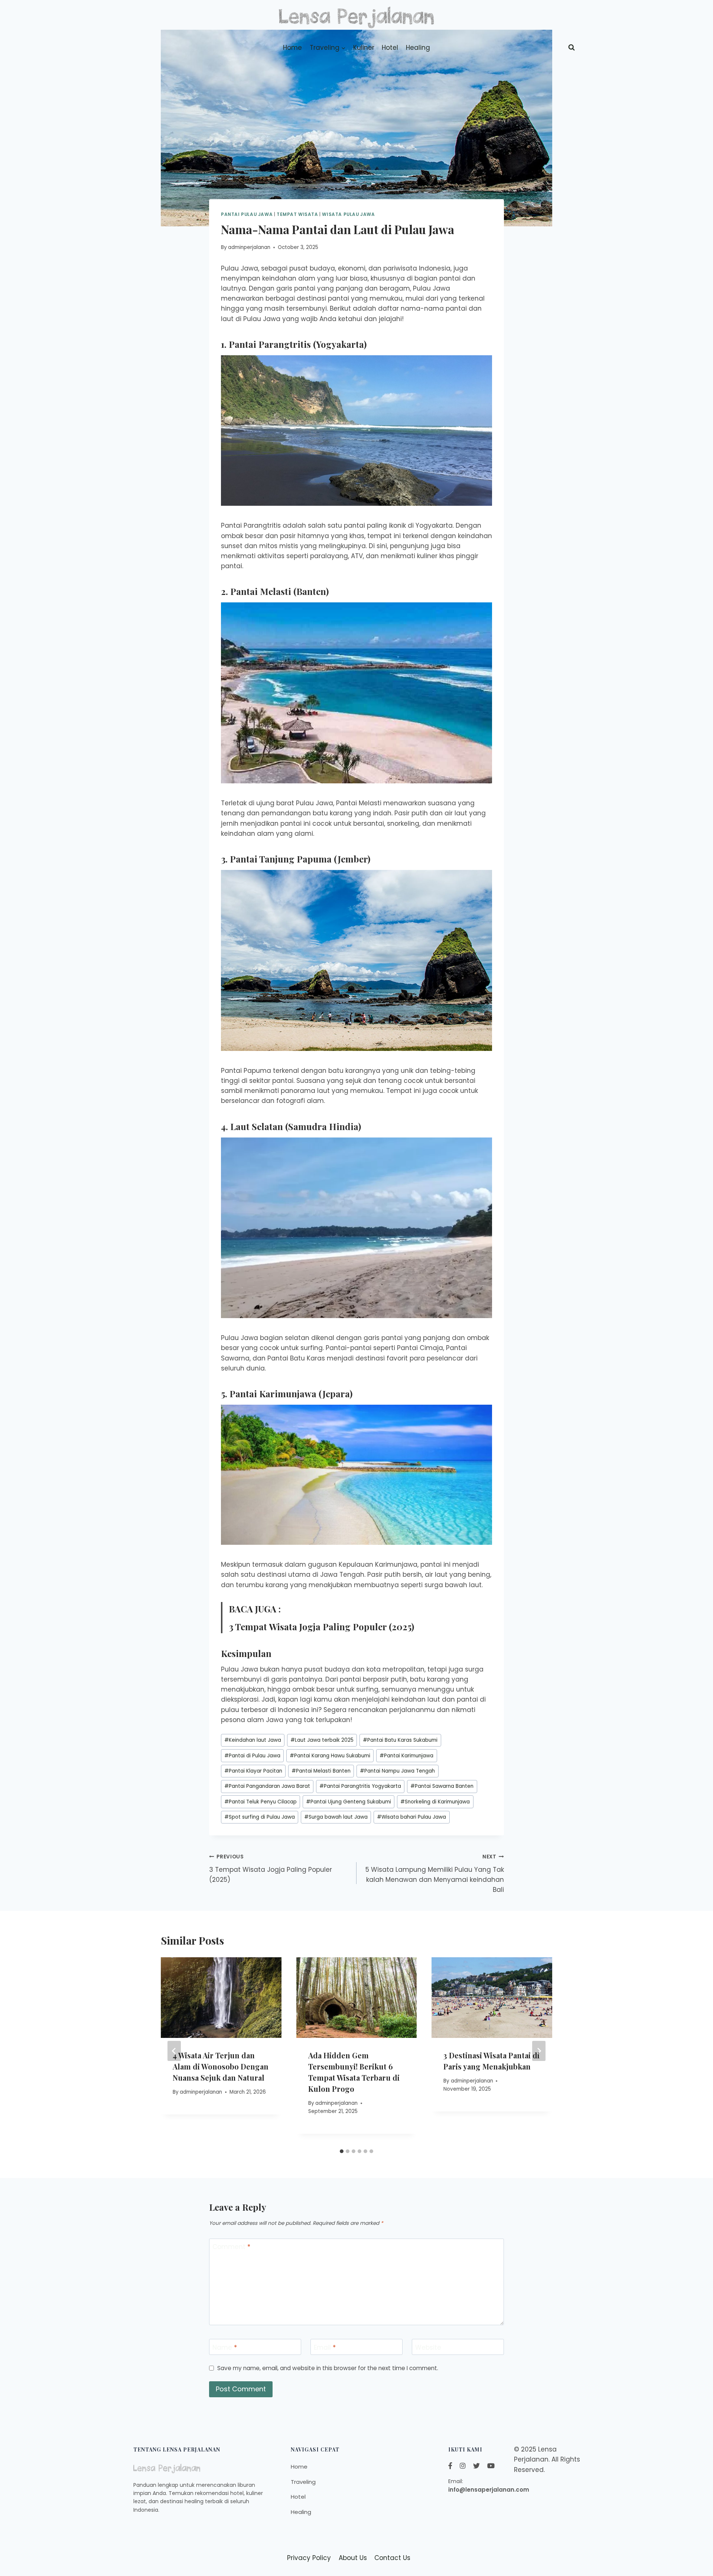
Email (325, 2347)
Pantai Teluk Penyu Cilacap (261, 1802)
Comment (231, 2247)
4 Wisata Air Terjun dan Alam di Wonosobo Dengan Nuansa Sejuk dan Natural (221, 2066)
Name (225, 2347)
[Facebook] (450, 2466)
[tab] (342, 2151)
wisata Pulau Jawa (348, 214)
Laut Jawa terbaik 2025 (322, 1740)
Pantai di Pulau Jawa (252, 1756)
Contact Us (392, 2558)
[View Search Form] (572, 48)
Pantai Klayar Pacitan (253, 1771)
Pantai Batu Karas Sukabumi (400, 1740)
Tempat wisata (297, 214)
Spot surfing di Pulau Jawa (260, 1817)
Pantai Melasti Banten (321, 1771)
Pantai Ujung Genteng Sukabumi (349, 1802)
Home (292, 48)
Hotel (390, 48)
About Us (353, 2558)
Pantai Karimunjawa (406, 1756)
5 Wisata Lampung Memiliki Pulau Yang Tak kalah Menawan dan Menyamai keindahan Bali (435, 1874)
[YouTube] (491, 2466)
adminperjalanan (249, 247)
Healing (418, 48)
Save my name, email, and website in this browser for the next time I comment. (328, 2368)
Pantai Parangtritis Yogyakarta (360, 1786)
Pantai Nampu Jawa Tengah (397, 1771)
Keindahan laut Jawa (253, 1740)
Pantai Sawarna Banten (442, 1786)
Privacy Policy (309, 2558)
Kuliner (364, 48)
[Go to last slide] (174, 2051)
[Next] (539, 2051)
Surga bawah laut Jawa (336, 1817)
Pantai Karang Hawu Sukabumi (330, 1756)
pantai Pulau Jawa (247, 214)
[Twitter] (476, 2466)
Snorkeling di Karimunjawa (435, 1802)
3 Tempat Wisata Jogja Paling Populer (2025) (321, 1627)
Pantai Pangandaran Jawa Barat (267, 1786)
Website (428, 2347)
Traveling (303, 2482)
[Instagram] (463, 2466)
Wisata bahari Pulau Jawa (411, 1817)
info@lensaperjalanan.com (489, 2490)
